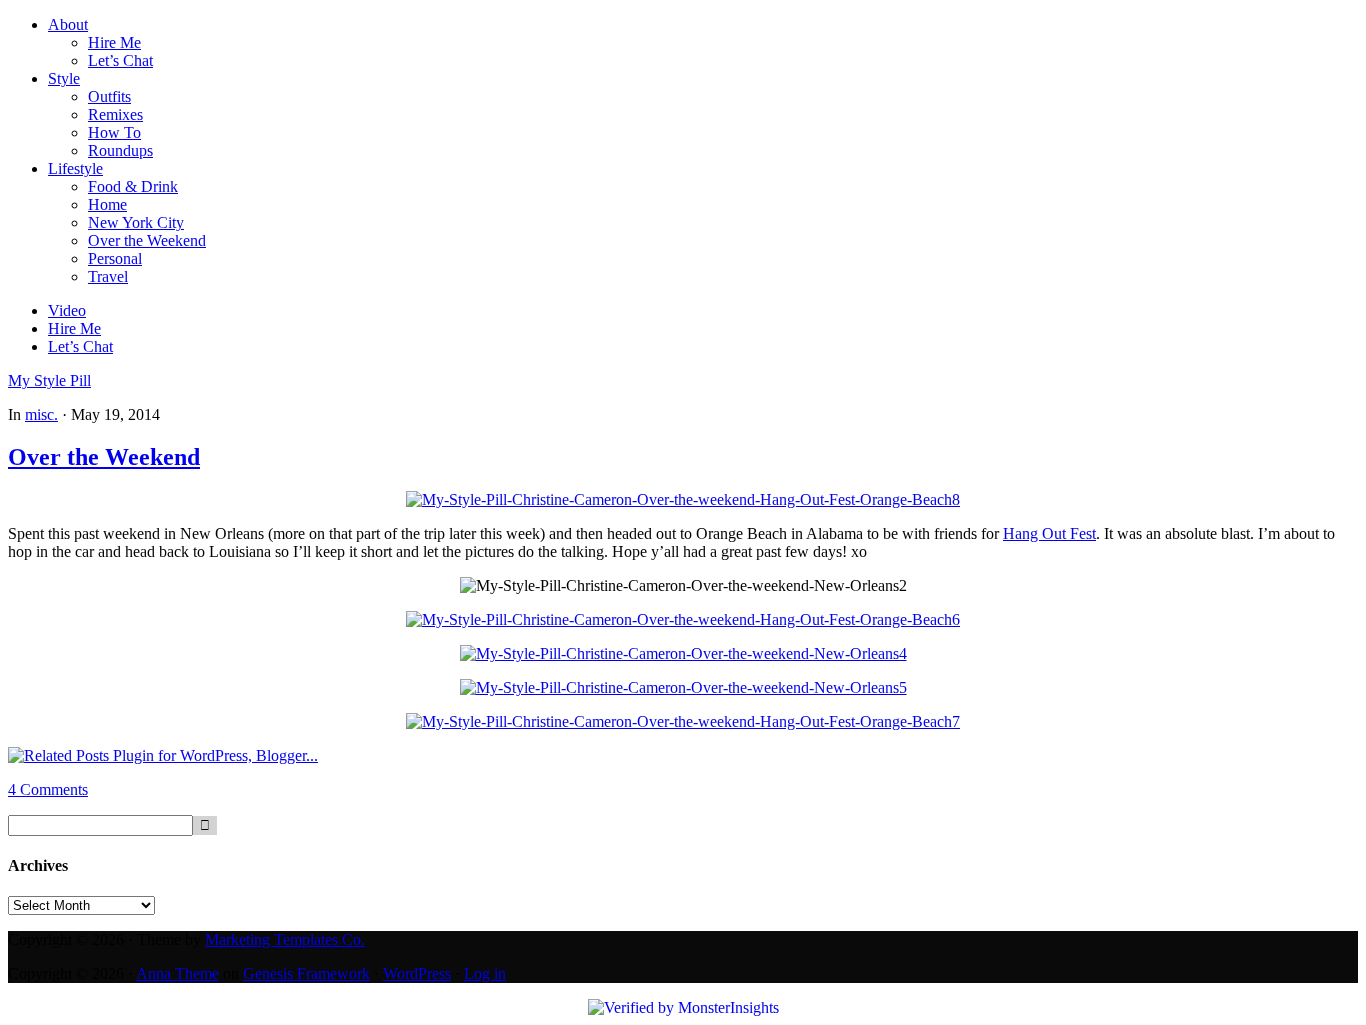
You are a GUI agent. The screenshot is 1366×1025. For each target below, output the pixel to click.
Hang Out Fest (1049, 533)
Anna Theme (177, 973)
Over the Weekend (104, 457)
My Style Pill (49, 380)
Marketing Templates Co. (285, 939)
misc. (41, 414)
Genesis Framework (306, 973)
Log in (485, 973)
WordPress (417, 973)
